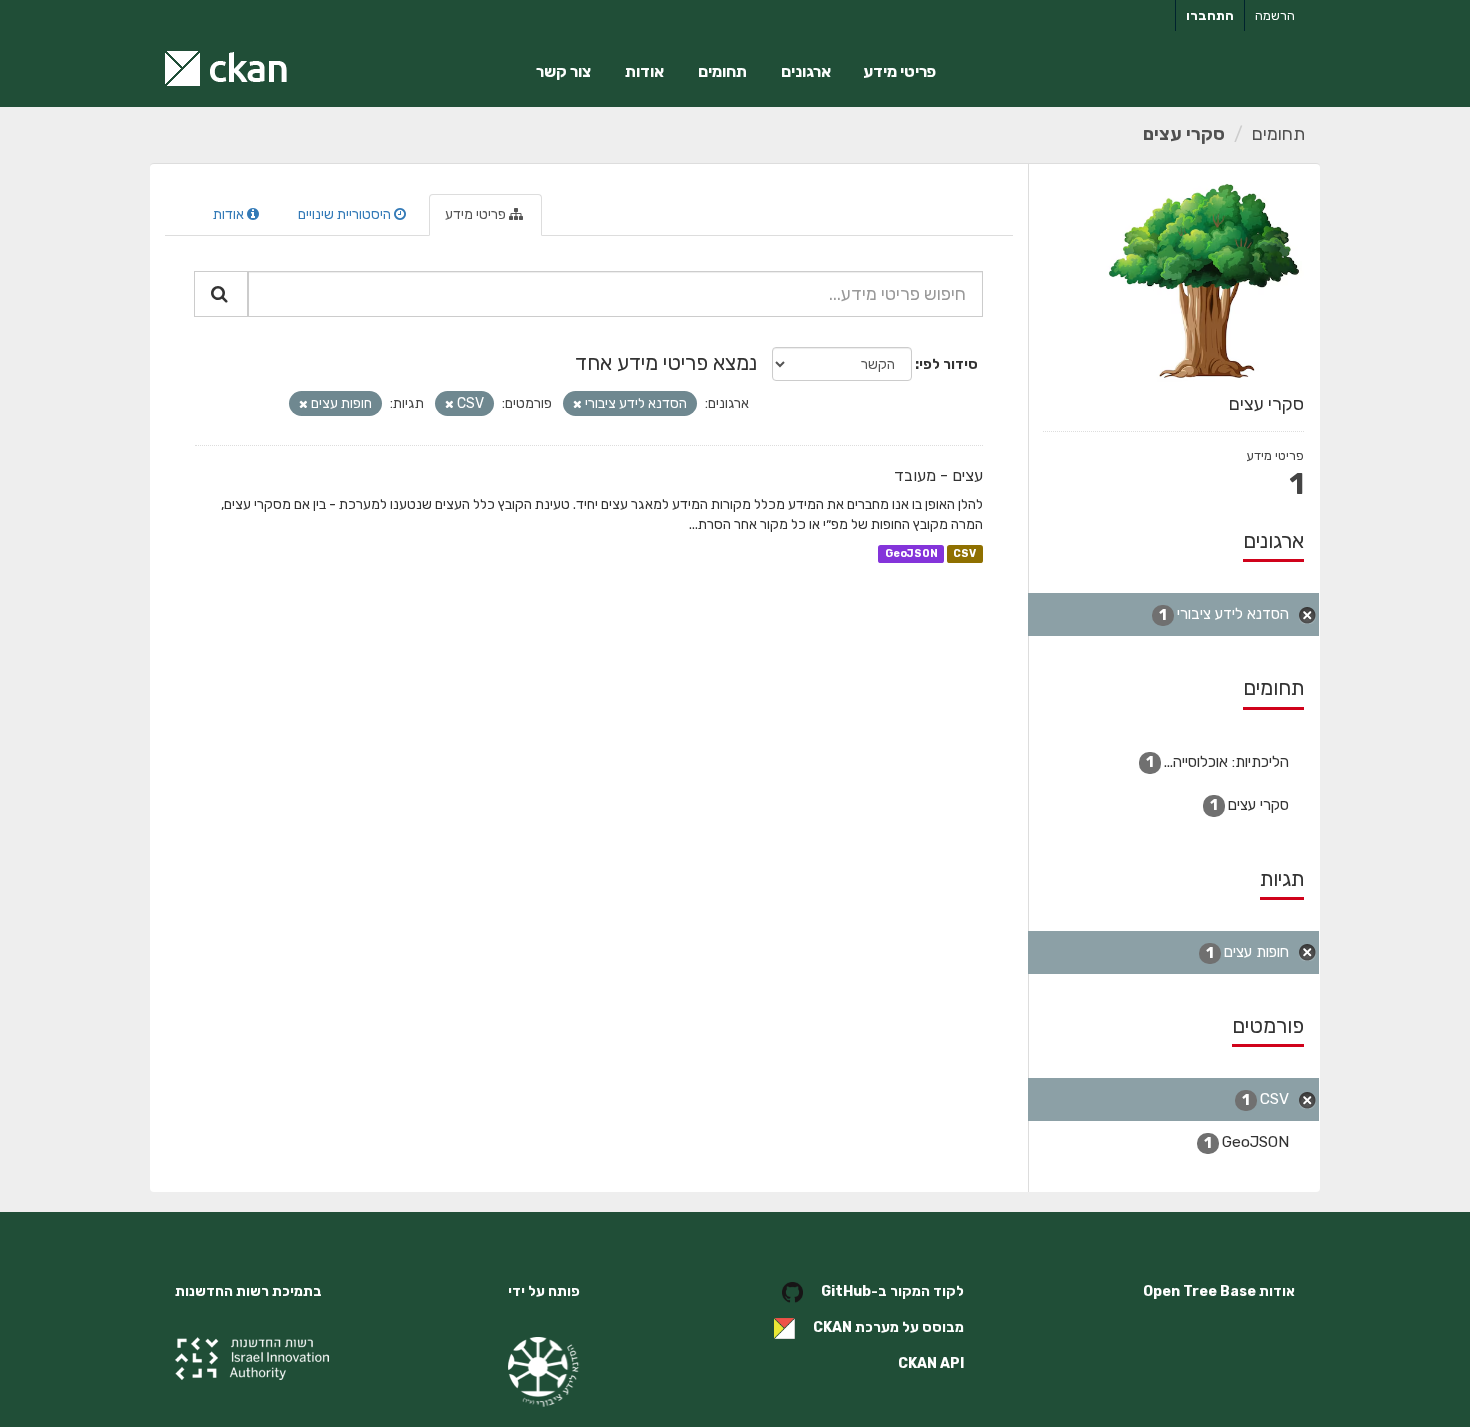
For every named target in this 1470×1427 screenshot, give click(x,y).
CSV (964, 553)
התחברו (1210, 15)
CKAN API (931, 1363)
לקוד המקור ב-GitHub (892, 1292)
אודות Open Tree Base (1219, 1291)
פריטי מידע (899, 71)
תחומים (722, 71)
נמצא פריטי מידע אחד (666, 362)
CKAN (832, 1328)
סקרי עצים (1184, 134)
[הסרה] (577, 404)
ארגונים (806, 71)
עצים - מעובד (938, 475)
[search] (221, 294)
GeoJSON (911, 553)
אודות (644, 71)
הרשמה (1275, 15)
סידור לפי (948, 364)
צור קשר (563, 71)
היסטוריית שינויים (346, 214)
